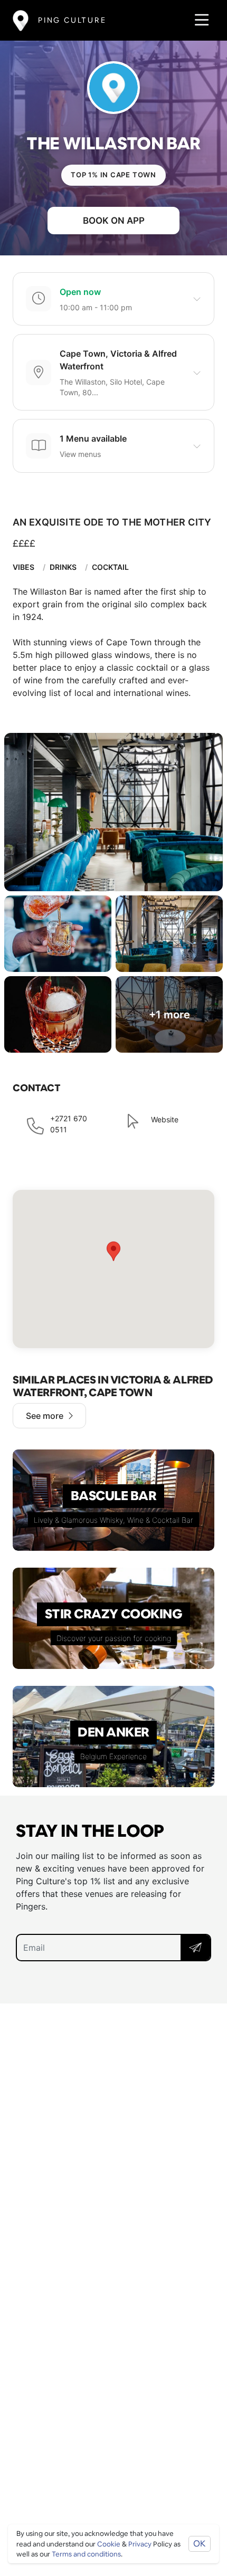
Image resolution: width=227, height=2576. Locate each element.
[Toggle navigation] (199, 20)
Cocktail (110, 567)
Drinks (63, 567)
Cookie (109, 2544)
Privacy (140, 2544)
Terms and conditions (86, 2554)
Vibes (23, 567)
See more (45, 1416)
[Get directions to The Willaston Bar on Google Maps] (113, 1269)
